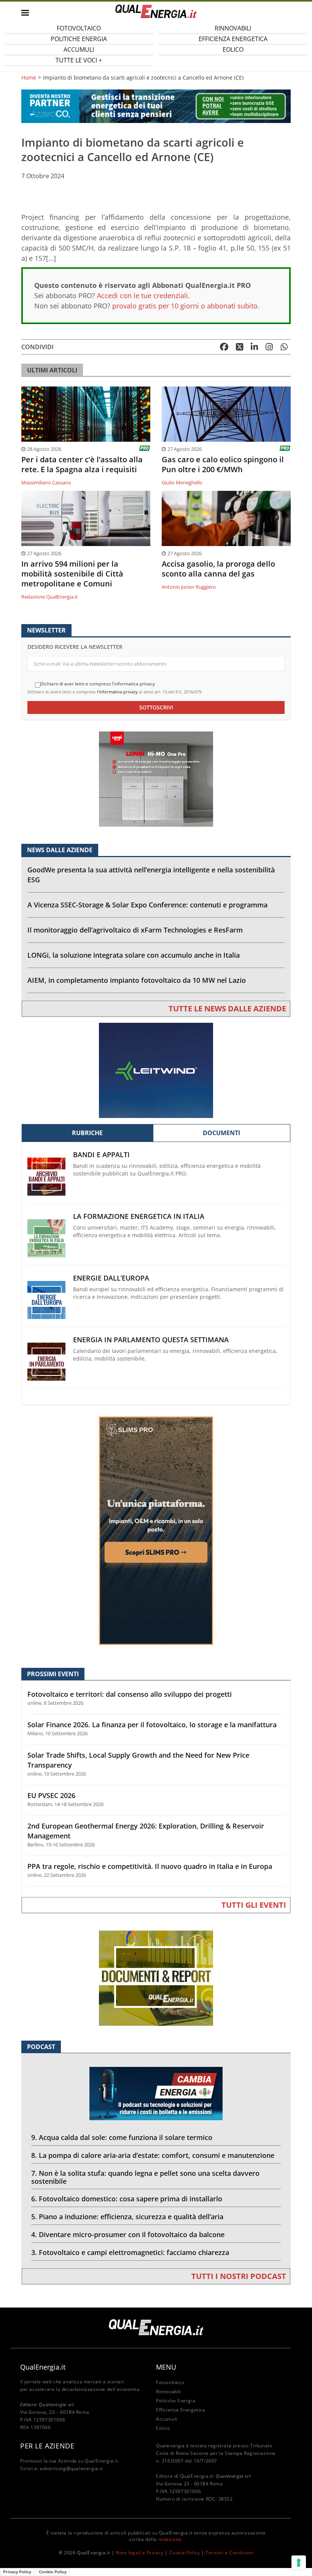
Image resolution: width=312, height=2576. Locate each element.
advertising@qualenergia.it (72, 2468)
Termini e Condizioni (229, 2553)
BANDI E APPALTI (101, 1155)
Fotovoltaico (170, 2382)
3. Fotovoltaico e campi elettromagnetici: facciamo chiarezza (130, 2252)
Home (29, 78)
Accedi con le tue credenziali (142, 295)
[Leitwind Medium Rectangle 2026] (156, 1070)
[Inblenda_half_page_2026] (156, 1530)
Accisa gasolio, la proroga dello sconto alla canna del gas (218, 569)
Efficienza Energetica (181, 2410)
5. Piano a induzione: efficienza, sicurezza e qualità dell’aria (127, 2217)
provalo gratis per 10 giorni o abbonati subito (185, 306)
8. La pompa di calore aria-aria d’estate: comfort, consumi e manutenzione (153, 2155)
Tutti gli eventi (254, 1905)
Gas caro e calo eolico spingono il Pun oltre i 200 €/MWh (223, 465)
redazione (170, 2539)
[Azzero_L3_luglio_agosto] (156, 106)
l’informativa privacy (117, 692)
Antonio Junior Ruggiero (189, 587)
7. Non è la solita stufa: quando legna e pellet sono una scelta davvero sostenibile (145, 2177)
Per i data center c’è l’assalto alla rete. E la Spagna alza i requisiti (82, 465)
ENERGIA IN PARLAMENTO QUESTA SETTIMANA (151, 1340)
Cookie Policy (185, 2553)
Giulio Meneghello (182, 482)
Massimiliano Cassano (46, 482)
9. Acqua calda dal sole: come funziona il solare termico (122, 2137)
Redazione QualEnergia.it (49, 597)
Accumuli (167, 2419)
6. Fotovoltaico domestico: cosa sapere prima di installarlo (127, 2199)
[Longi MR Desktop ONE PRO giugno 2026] (156, 779)
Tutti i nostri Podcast (239, 2276)
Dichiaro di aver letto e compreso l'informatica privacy (98, 684)
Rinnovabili (169, 2392)
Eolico (233, 50)
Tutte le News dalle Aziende (227, 1009)
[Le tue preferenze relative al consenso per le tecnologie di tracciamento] (299, 2563)
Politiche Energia (176, 2401)
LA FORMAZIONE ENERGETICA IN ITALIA (139, 1216)
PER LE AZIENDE (47, 2446)
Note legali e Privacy (140, 2553)
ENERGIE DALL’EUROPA (111, 1278)
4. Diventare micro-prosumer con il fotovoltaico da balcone (128, 2234)
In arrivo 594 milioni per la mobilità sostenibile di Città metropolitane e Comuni (72, 574)
